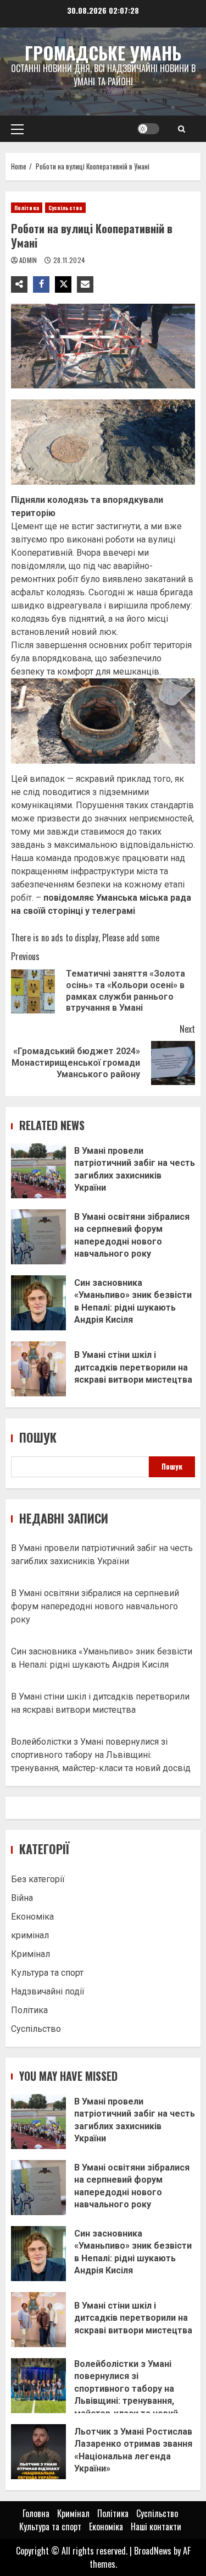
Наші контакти (156, 2526)
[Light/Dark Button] (148, 129)
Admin (29, 260)
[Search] (182, 129)
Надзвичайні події (48, 1991)
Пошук (38, 1437)
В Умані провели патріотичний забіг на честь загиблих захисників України (38, 1171)
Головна (36, 2513)
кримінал (30, 1935)
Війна (22, 1898)
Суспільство (65, 208)
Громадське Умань (103, 53)
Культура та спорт (47, 1973)
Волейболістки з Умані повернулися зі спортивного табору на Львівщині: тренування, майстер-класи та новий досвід (101, 1755)
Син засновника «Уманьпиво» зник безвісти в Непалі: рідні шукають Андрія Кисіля (38, 1303)
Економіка (32, 1917)
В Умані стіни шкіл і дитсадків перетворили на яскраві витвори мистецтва (38, 1369)
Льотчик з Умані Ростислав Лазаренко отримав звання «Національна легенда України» (38, 2452)
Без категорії (38, 1879)
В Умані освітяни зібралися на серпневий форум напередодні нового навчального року (38, 1237)
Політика (27, 208)
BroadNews (153, 2551)
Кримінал (30, 1954)
